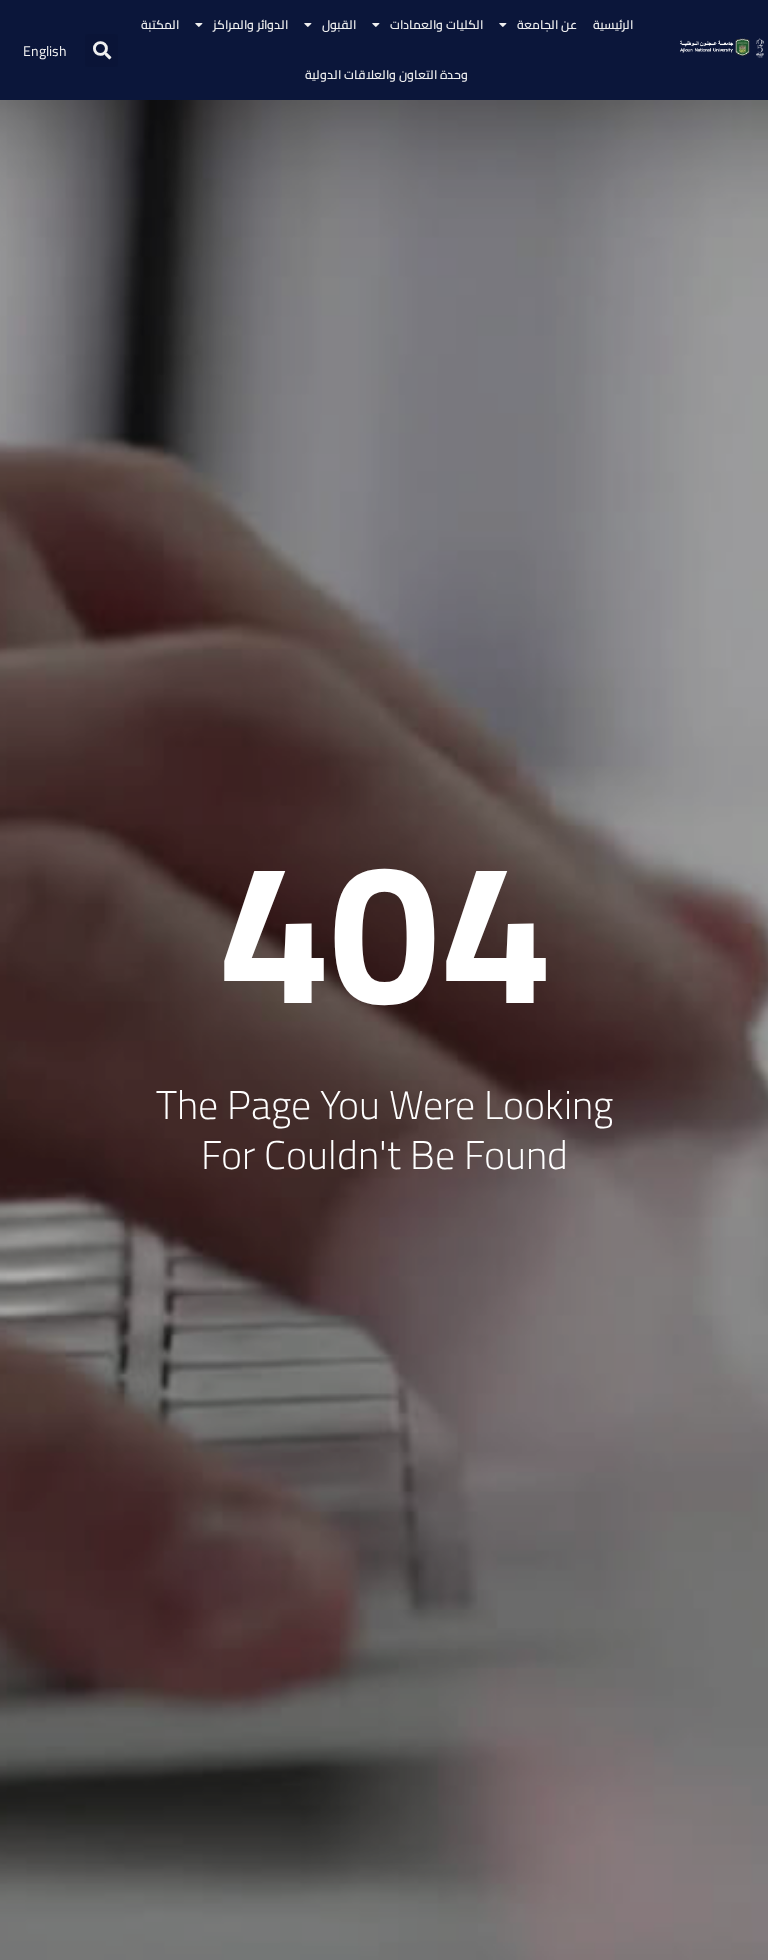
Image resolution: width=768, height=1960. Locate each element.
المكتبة (160, 24)
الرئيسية (613, 24)
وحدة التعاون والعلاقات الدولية (386, 74)
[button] (101, 50)
